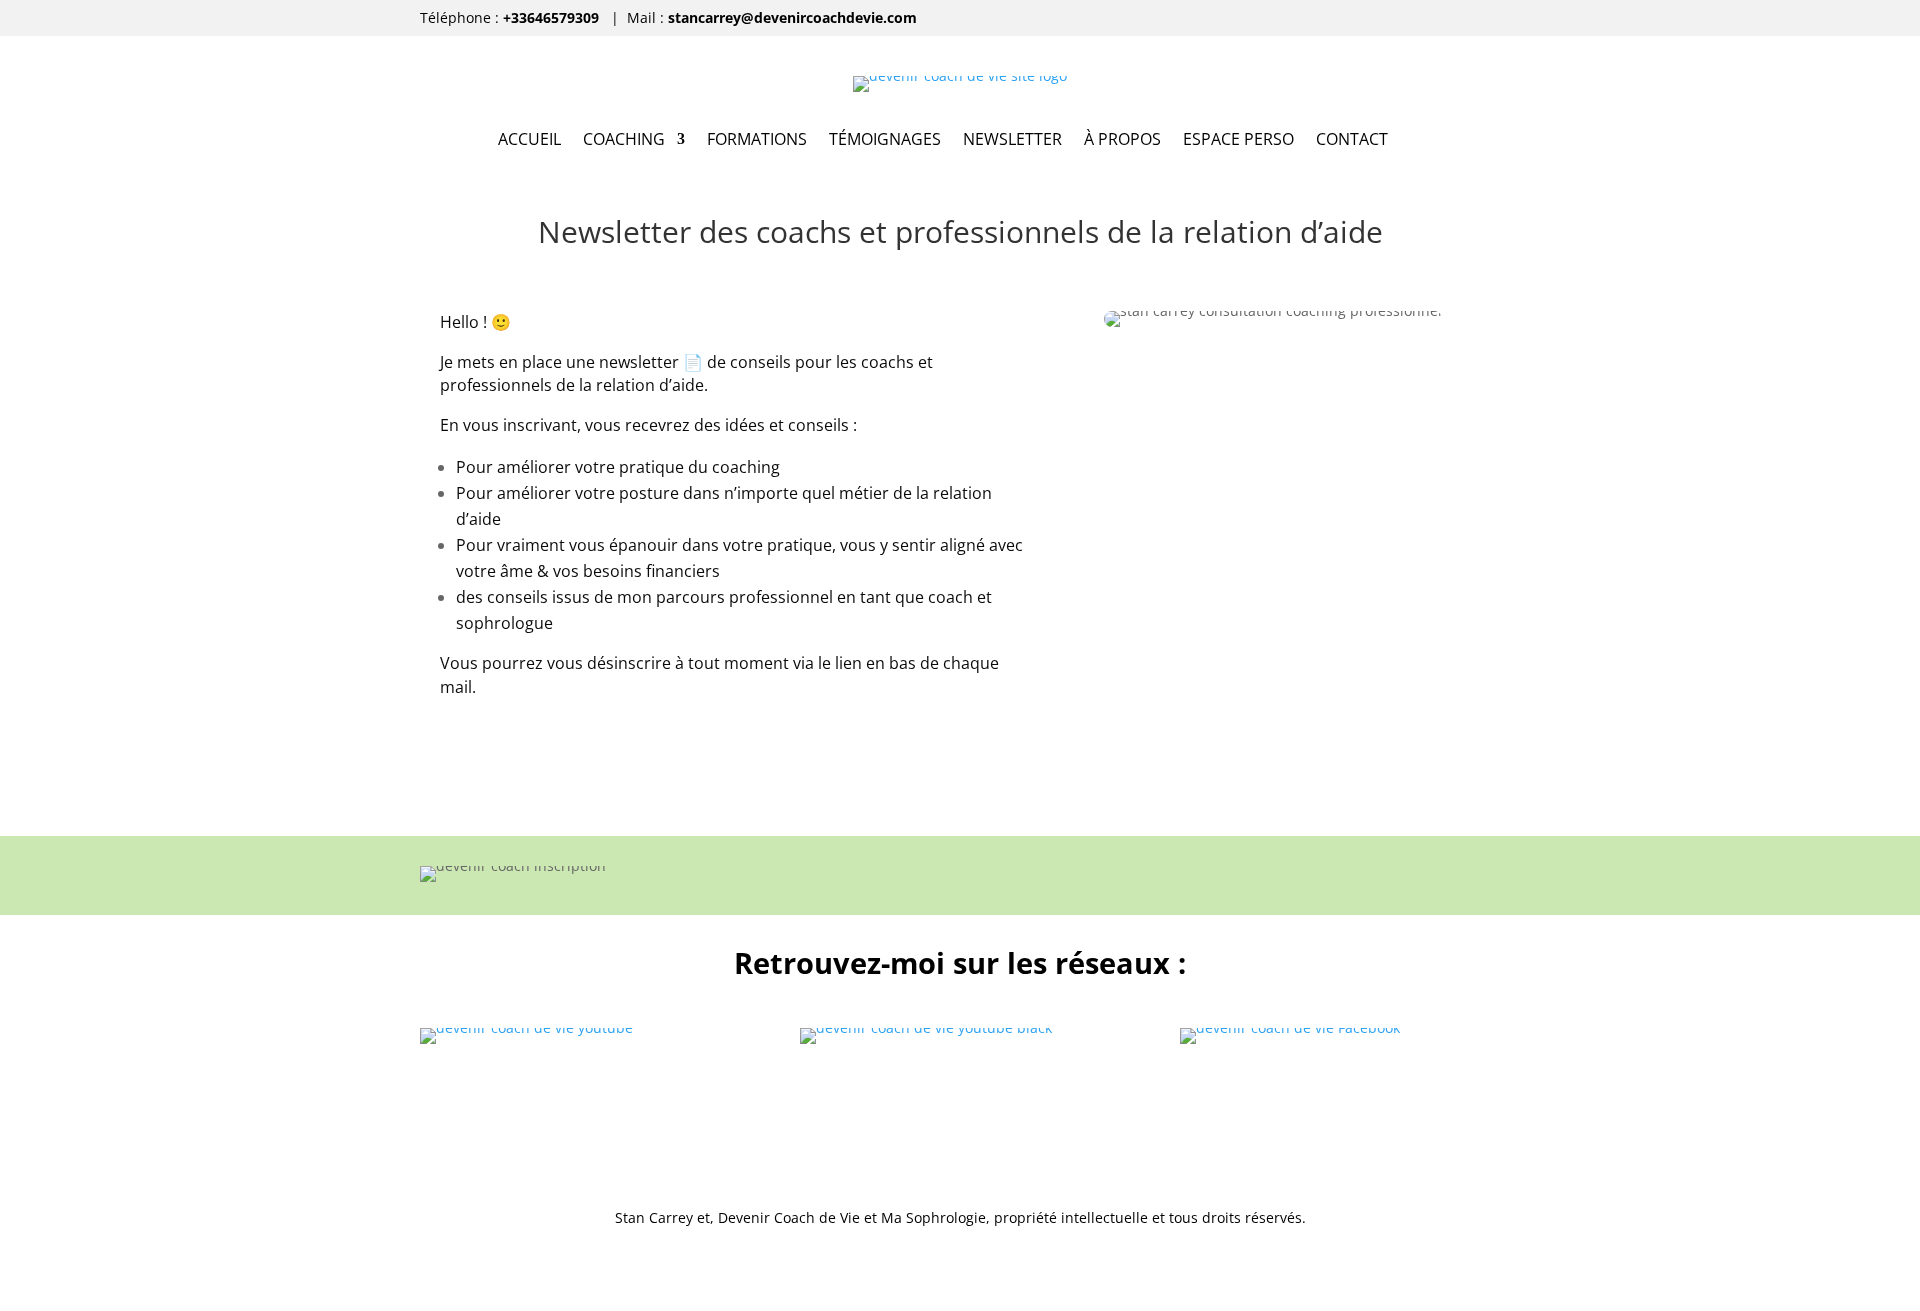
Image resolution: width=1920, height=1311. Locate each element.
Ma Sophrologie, (935, 1217)
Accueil (529, 141)
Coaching (624, 141)
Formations (757, 141)
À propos (1122, 141)
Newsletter (1012, 141)
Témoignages (885, 141)
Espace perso (1238, 141)
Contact (1352, 141)
